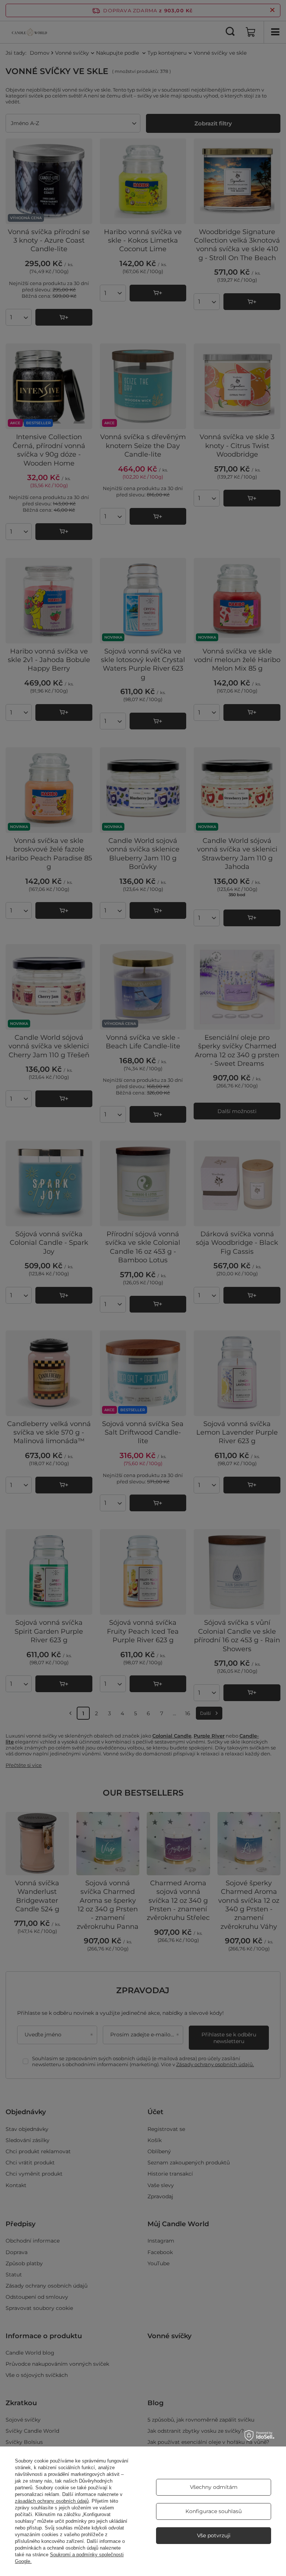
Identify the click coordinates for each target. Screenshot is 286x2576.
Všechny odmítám (214, 2487)
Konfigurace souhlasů (214, 2511)
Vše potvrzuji (214, 2535)
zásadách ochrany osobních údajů (52, 2501)
